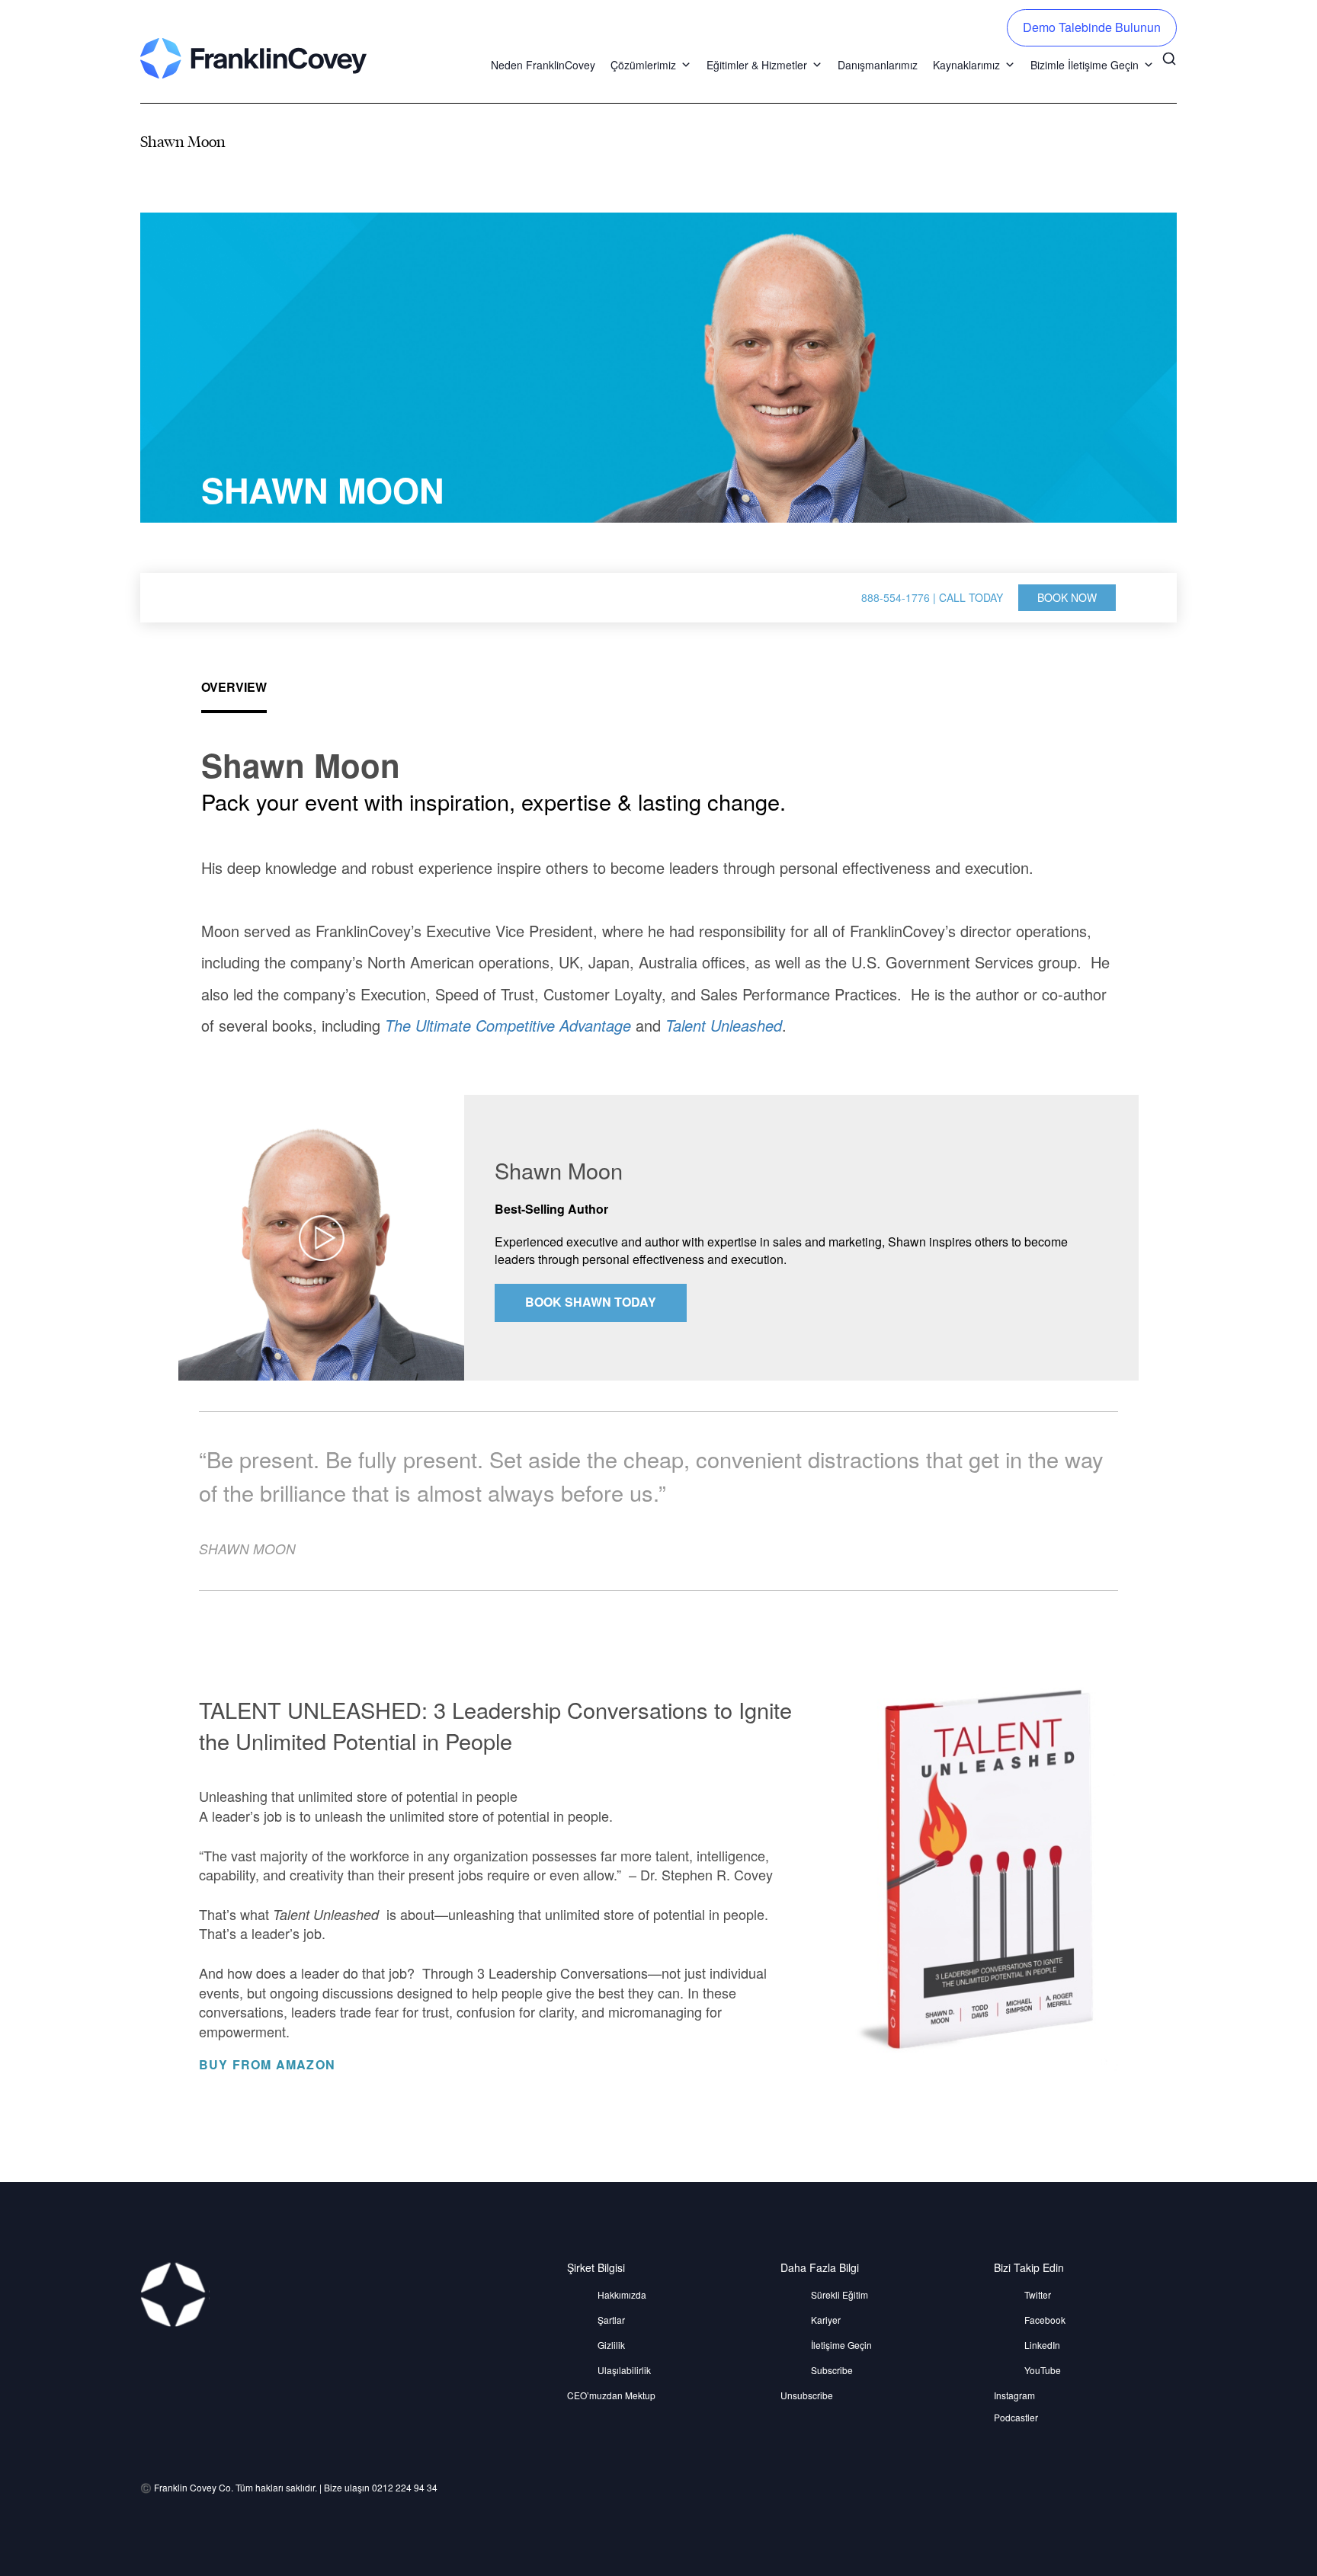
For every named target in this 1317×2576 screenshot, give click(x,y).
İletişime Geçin (841, 2345)
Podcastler (1016, 2417)
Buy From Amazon (269, 2065)
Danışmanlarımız (878, 65)
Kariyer (826, 2320)
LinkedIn (1042, 2345)
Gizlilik (611, 2345)
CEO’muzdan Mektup (611, 2395)
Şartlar (611, 2320)
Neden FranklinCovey (543, 65)
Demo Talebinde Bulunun (1092, 27)
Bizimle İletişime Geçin (1085, 65)
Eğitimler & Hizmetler (757, 65)
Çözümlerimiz (643, 65)
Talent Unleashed (724, 1025)
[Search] (1169, 57)
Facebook (1045, 2320)
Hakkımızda (622, 2294)
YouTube (1043, 2370)
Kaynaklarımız (966, 65)
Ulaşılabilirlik (624, 2370)
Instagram (1014, 2395)
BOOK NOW (1067, 597)
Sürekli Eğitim (840, 2294)
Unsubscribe (807, 2395)
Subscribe (832, 2370)
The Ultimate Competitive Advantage (508, 1025)
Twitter (1038, 2294)
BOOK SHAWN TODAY (591, 1302)
